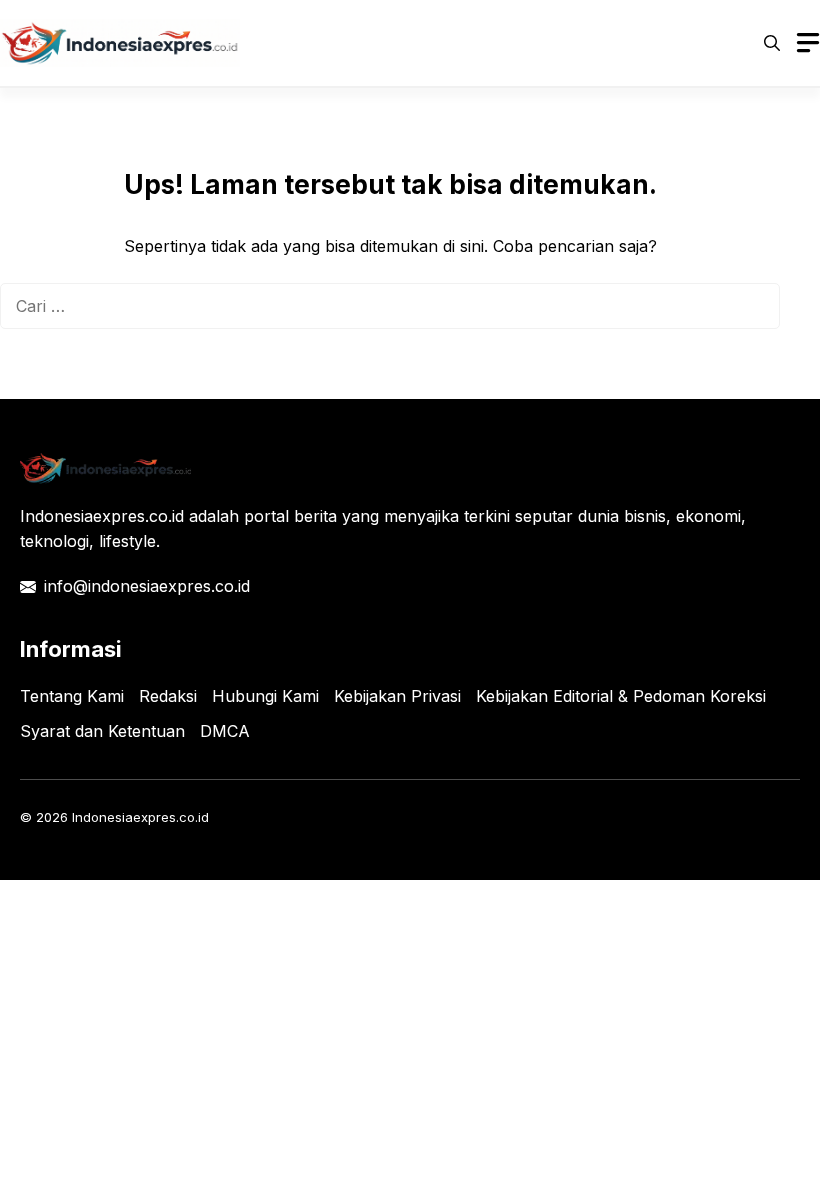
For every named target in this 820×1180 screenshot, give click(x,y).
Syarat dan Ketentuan (102, 731)
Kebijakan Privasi (397, 696)
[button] (772, 43)
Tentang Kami (72, 696)
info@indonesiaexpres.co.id (147, 586)
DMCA (225, 731)
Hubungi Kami (265, 696)
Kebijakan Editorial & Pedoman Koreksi (621, 696)
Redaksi (168, 696)
